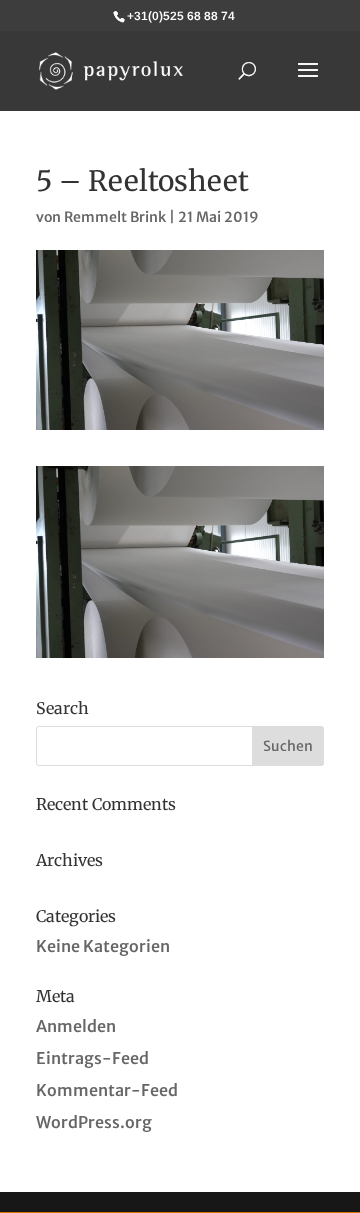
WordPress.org (94, 1122)
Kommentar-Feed (107, 1090)
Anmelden (76, 1026)
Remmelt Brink (115, 217)
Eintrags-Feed (92, 1058)
